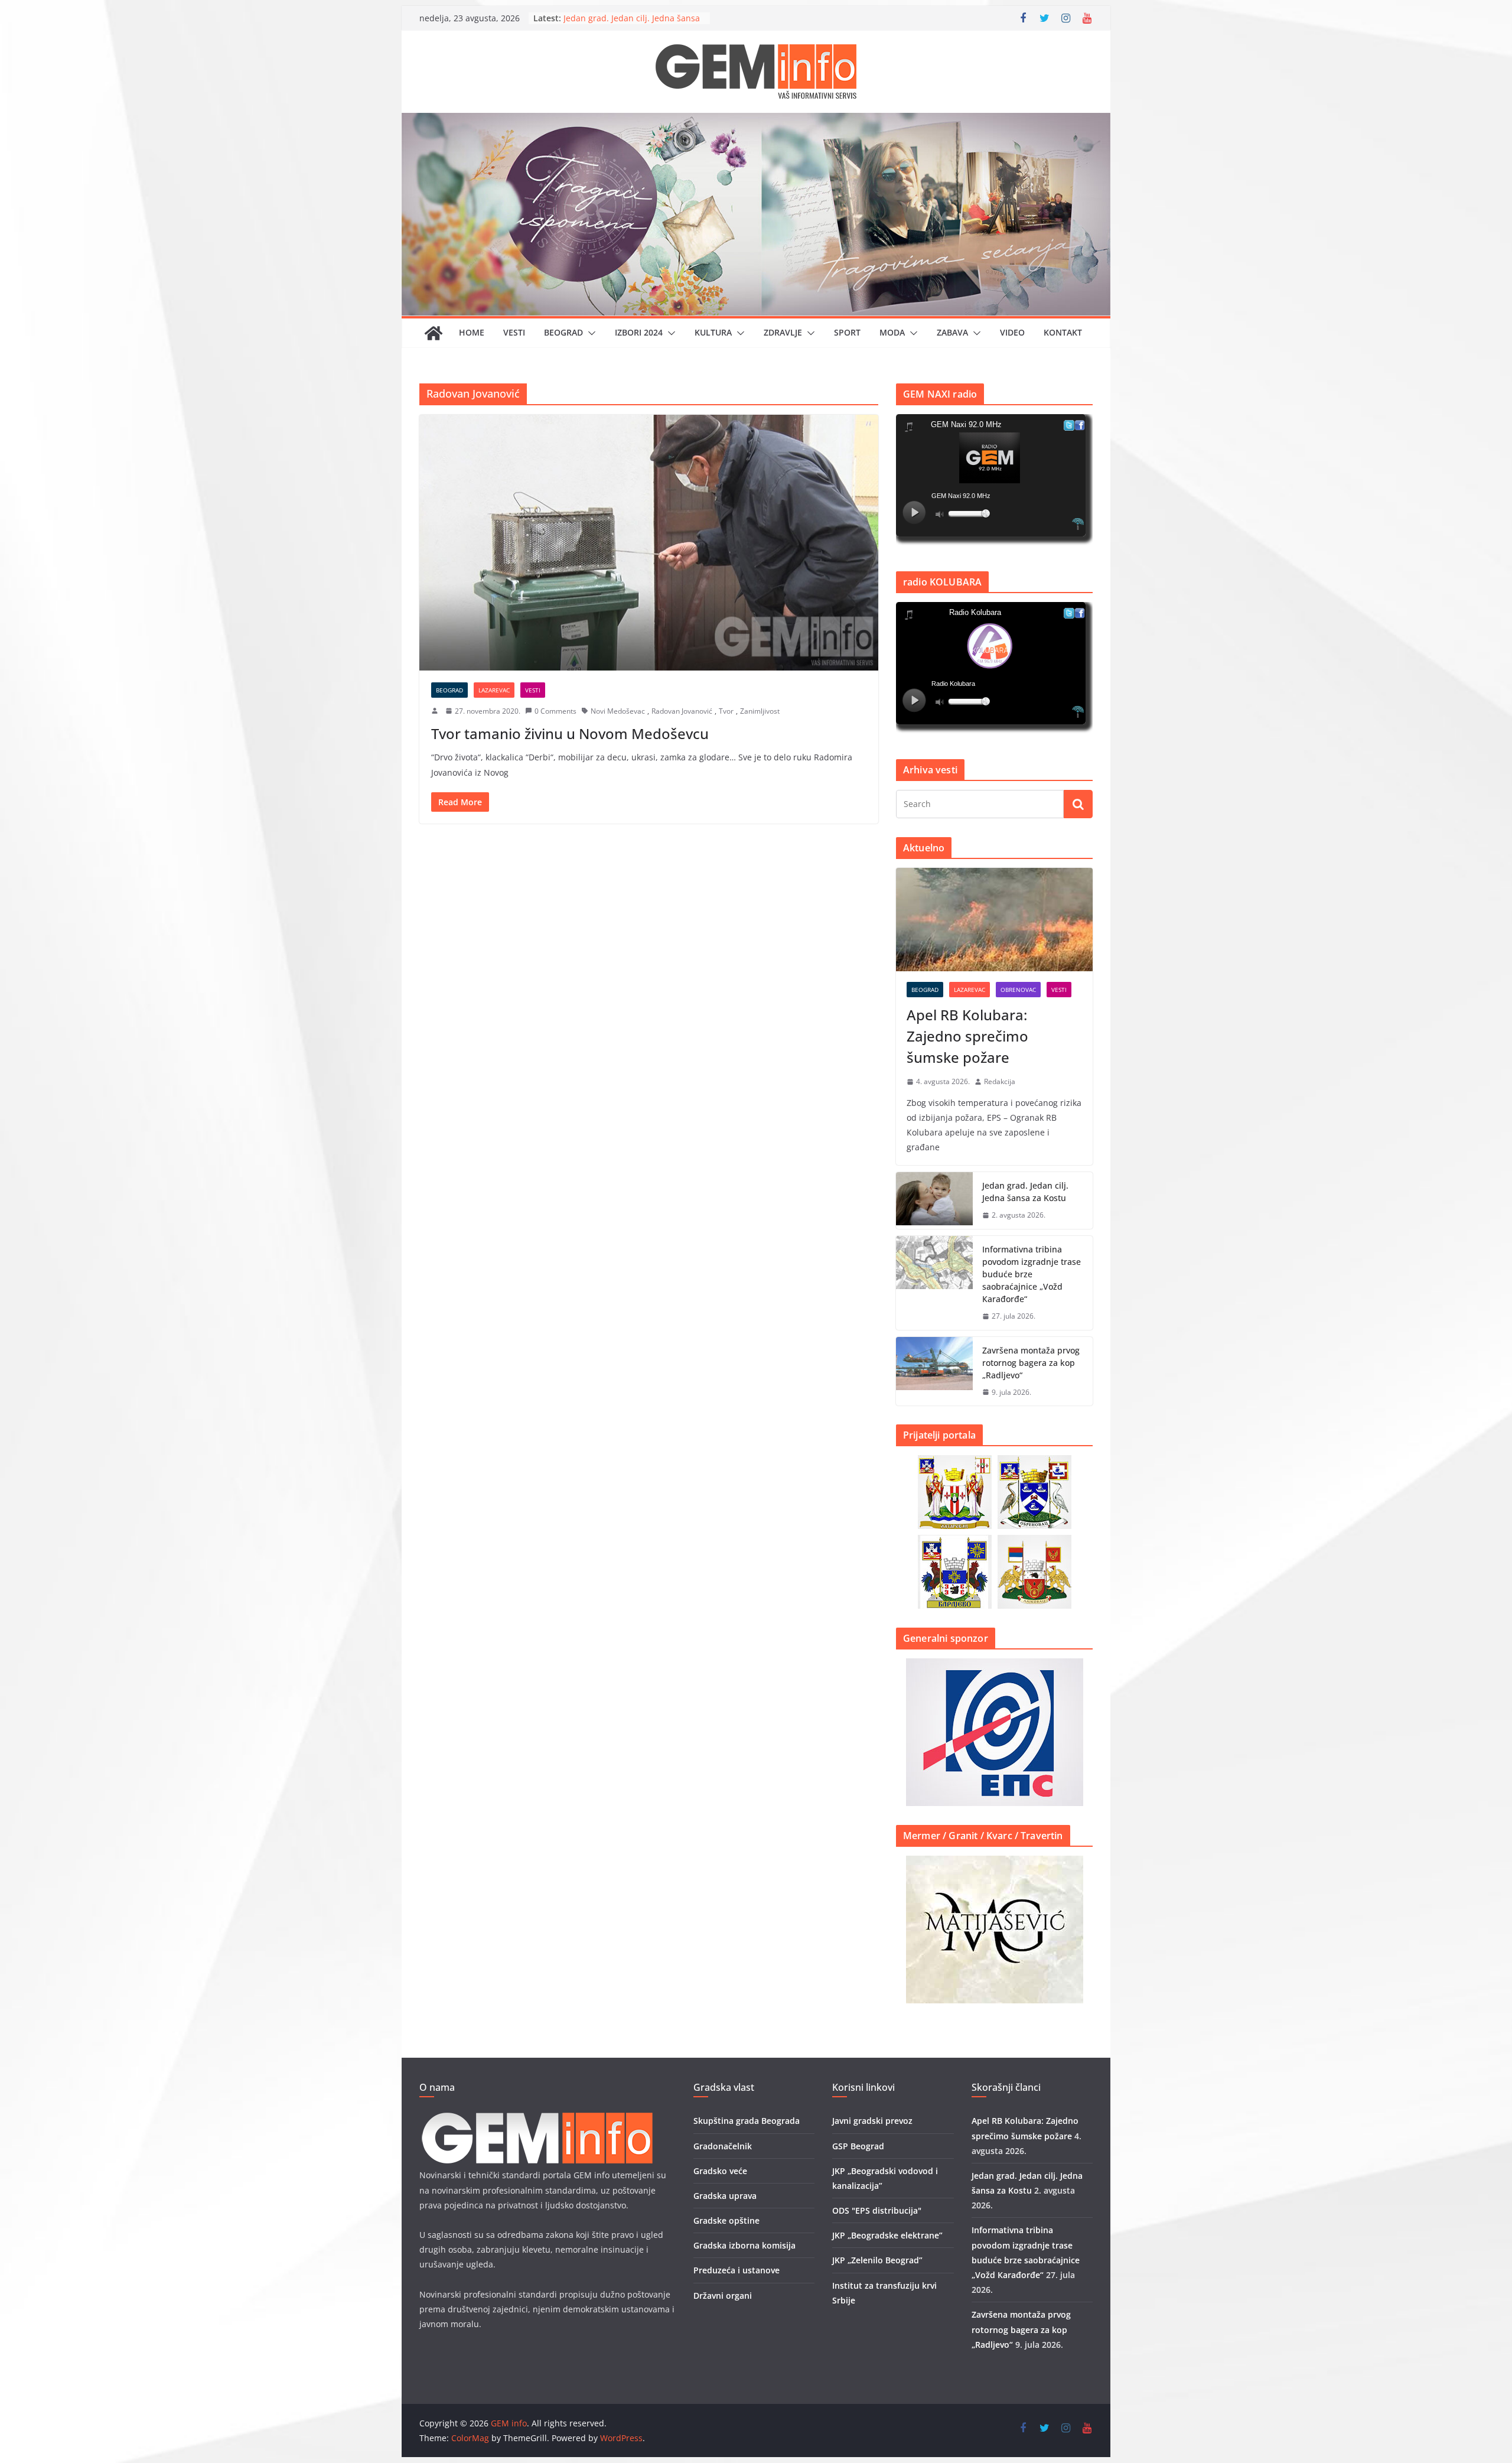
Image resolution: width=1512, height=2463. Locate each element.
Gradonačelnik (723, 2146)
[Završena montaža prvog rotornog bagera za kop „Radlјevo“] (934, 1372)
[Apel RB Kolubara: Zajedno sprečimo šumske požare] (994, 920)
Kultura (713, 332)
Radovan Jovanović (682, 711)
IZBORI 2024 (639, 332)
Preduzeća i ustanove (737, 2270)
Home (472, 332)
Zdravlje (783, 332)
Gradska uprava (725, 2196)
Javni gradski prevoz (872, 2121)
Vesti (514, 332)
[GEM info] (756, 121)
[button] (589, 333)
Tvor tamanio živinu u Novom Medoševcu (570, 733)
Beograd (563, 332)
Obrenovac (1018, 990)
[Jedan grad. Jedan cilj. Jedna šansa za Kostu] (934, 1200)
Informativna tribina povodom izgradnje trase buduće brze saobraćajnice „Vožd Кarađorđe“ (1032, 1274)
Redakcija (1000, 1081)
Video (1012, 332)
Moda (892, 332)
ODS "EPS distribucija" (877, 2210)
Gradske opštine (726, 2220)
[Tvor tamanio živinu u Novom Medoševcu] (649, 542)
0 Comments (555, 711)
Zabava (952, 332)
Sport (847, 332)
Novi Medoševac (618, 711)
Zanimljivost (760, 711)
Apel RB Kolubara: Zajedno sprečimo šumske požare (967, 1036)
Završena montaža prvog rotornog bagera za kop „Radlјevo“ (1031, 1363)
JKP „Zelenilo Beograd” (877, 2260)
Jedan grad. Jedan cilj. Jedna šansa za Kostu (1025, 1192)
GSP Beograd (858, 2146)
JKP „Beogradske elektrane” (887, 2235)
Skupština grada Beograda (747, 2121)
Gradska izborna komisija (744, 2245)
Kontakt (1063, 332)
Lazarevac (494, 690)
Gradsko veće (720, 2171)
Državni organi (723, 2296)
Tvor (726, 711)
